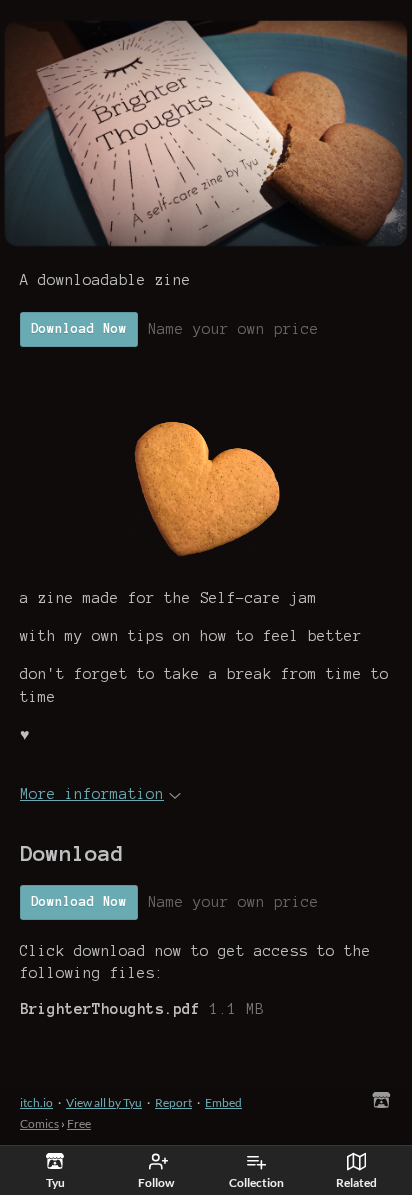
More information (92, 794)
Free (79, 1123)
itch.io (36, 1102)
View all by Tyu (104, 1102)
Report (173, 1102)
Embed (223, 1102)
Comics (39, 1123)
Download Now (79, 329)
